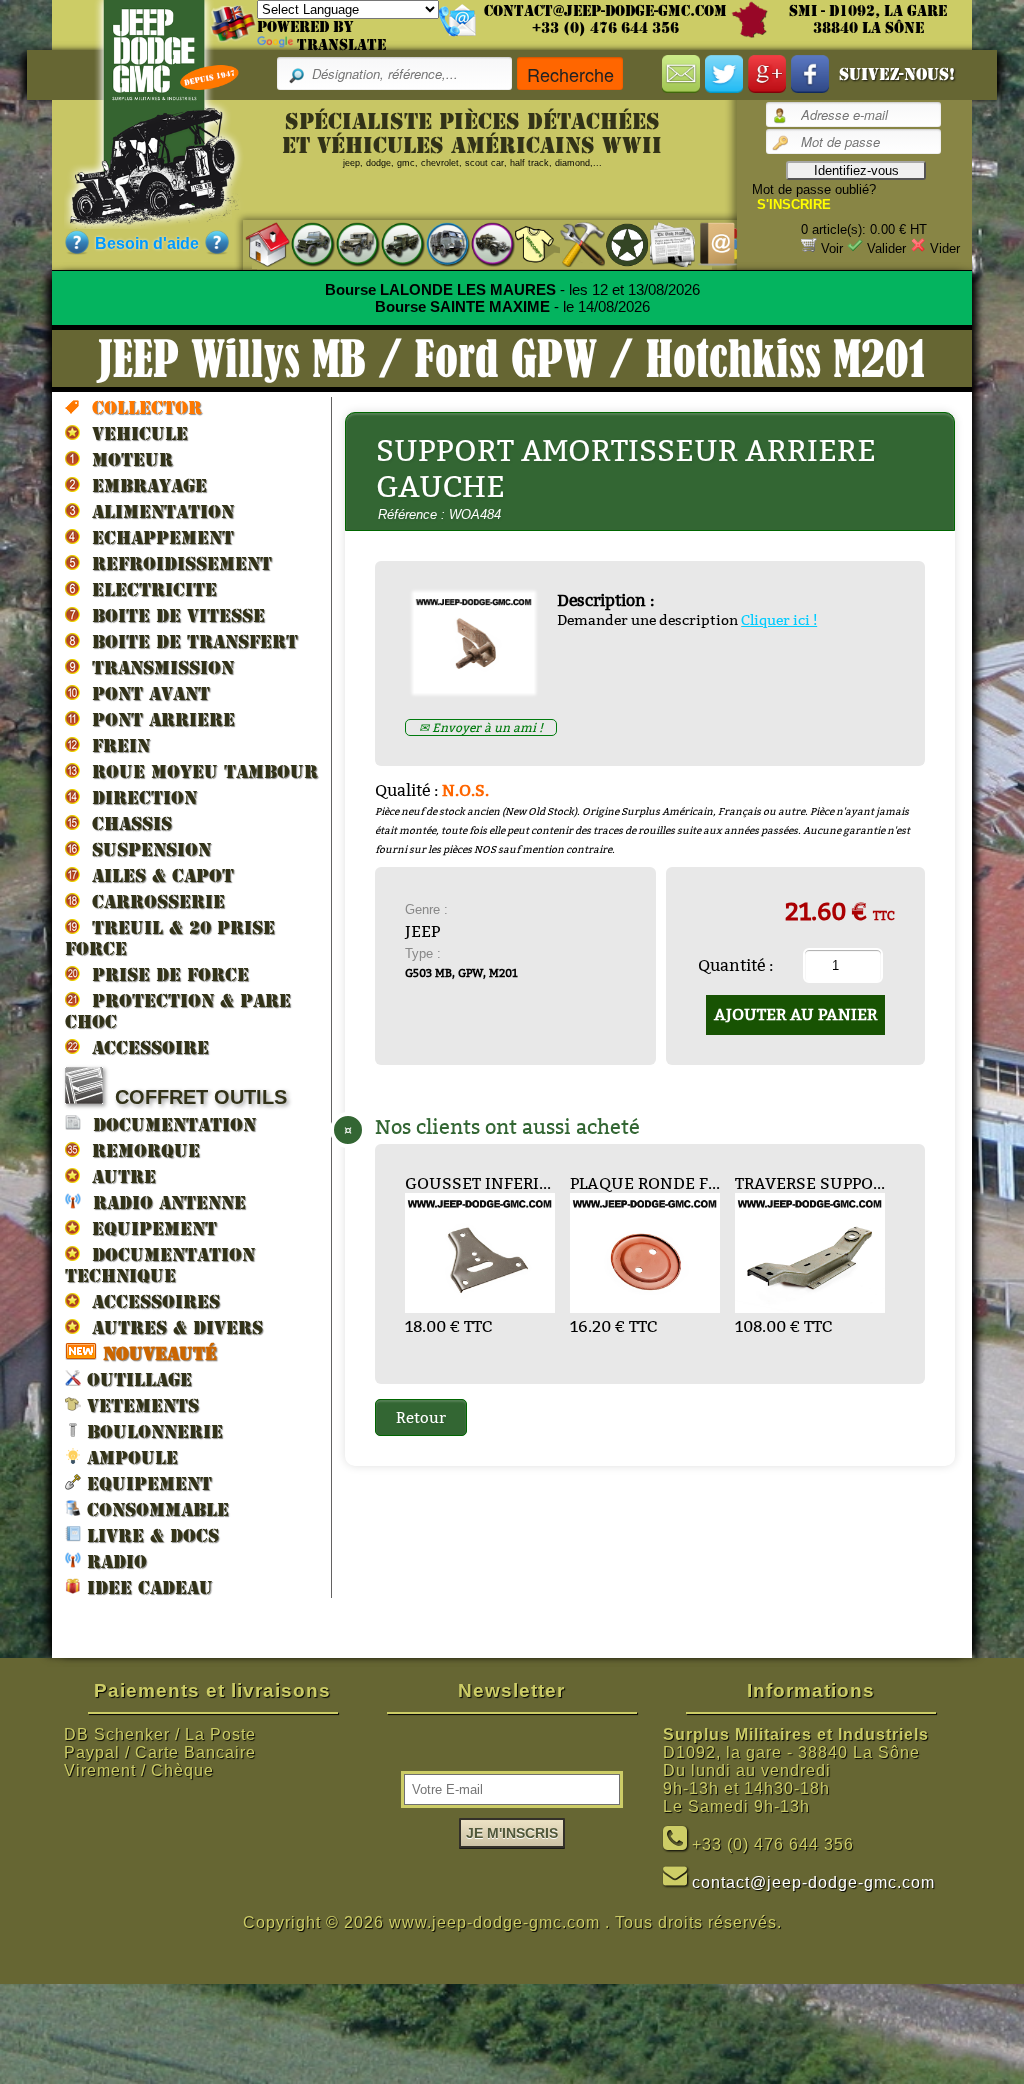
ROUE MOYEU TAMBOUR (199, 771)
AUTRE (118, 1176)
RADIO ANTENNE (163, 1202)
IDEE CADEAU (147, 1587)
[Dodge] (347, 243)
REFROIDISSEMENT (176, 563)
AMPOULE (129, 1457)
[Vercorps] (527, 243)
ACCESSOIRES (150, 1301)
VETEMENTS (140, 1405)
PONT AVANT (145, 693)
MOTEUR (126, 459)
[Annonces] (662, 243)
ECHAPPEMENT (157, 537)
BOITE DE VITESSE (172, 615)
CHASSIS (126, 823)
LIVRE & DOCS (150, 1535)
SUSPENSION (145, 849)
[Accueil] (257, 243)
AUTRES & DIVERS (171, 1327)
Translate (341, 45)
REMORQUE (140, 1150)
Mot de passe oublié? (814, 189)
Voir (832, 248)
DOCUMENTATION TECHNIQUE (160, 1265)
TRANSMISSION (157, 667)
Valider (886, 248)
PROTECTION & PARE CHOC (178, 1011)
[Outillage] (572, 243)
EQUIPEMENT (148, 1228)
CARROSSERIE (152, 901)
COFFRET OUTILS (195, 1097)
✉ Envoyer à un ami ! (481, 727)
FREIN (115, 745)
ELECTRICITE (148, 589)
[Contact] (707, 243)
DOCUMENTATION (168, 1124)
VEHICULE (134, 433)
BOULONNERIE (152, 1431)
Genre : (426, 909)
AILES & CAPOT (157, 875)
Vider (945, 248)
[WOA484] (481, 687)
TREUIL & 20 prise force (170, 938)
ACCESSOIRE (144, 1047)
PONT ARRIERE (157, 719)
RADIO (114, 1561)
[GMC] (392, 243)
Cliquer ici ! (779, 620)
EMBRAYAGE (143, 485)
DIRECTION (138, 797)
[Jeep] (302, 243)
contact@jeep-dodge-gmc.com (605, 11)
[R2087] (437, 243)
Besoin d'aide (147, 243)
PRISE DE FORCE (164, 974)
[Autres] (482, 243)
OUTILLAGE (136, 1379)
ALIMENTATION (157, 511)
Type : (423, 953)
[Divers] (617, 244)
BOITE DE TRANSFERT (189, 641)
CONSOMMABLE (155, 1509)
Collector (141, 407)
